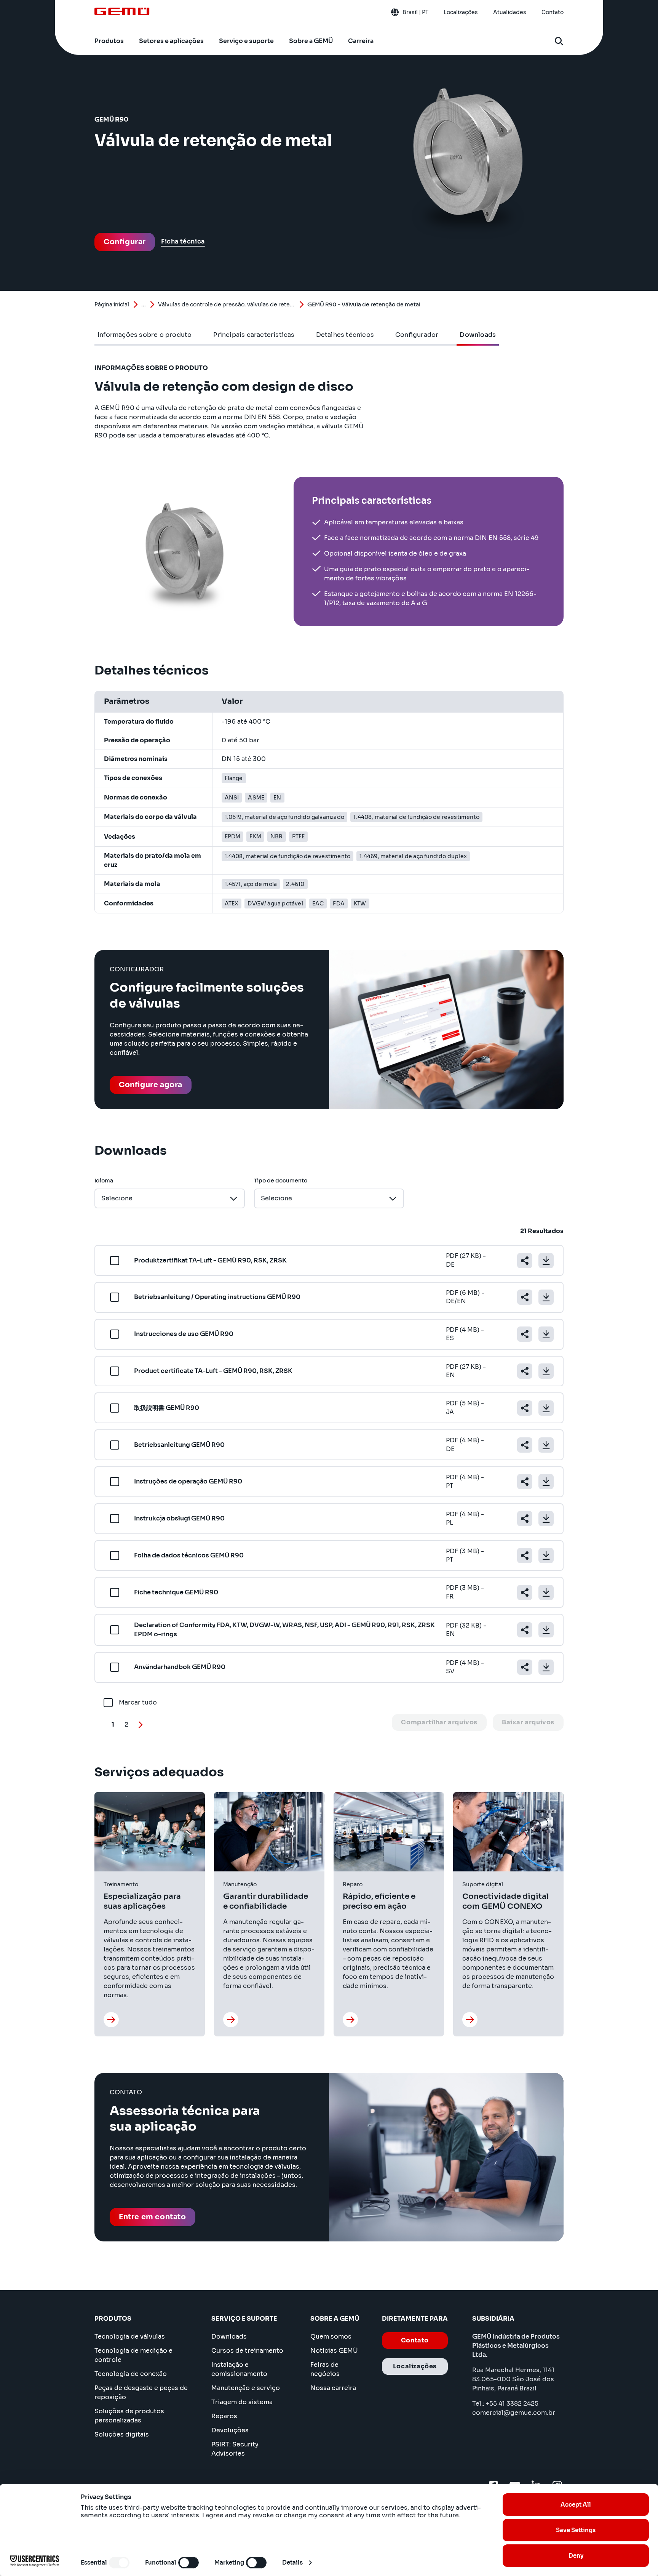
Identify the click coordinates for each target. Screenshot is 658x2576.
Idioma (104, 1181)
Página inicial (112, 304)
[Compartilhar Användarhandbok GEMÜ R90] (525, 1667)
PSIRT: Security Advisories (235, 2449)
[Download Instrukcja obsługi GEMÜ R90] (546, 1519)
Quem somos (331, 2337)
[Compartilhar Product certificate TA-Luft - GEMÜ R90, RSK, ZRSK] (525, 1371)
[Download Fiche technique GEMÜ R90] (546, 1592)
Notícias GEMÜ (334, 2351)
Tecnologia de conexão (131, 2374)
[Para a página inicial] (122, 11)
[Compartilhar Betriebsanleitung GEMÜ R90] (525, 1445)
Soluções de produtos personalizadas (129, 2416)
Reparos (224, 2416)
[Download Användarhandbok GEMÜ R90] (546, 1667)
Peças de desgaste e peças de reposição (141, 2393)
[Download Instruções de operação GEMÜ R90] (546, 1482)
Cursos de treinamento (247, 2351)
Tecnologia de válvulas (130, 2337)
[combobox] (170, 1198)
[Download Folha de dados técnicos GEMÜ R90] (546, 1556)
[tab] (145, 335)
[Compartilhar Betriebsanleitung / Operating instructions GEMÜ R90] (525, 1297)
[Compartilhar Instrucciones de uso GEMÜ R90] (525, 1334)
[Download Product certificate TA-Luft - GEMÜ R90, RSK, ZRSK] (546, 1371)
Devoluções (230, 2430)
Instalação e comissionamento (239, 2369)
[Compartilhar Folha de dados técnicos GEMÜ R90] (525, 1556)
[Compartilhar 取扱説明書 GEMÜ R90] (525, 1408)
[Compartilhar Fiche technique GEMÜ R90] (525, 1592)
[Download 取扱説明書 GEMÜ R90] (546, 1408)
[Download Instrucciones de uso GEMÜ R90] (546, 1334)
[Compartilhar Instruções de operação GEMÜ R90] (525, 1482)
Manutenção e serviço (246, 2388)
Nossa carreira (333, 2388)
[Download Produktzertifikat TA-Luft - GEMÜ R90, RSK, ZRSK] (546, 1261)
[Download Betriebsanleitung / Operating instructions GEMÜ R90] (546, 1297)
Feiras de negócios (325, 2369)
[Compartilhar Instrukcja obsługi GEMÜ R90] (525, 1519)
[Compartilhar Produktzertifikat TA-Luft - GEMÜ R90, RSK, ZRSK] (525, 1261)
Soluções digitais (122, 2434)
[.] (111, 2020)
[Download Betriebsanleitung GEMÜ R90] (546, 1445)
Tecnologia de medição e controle (133, 2355)
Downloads (229, 2337)
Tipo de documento (281, 1181)
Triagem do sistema (242, 2402)
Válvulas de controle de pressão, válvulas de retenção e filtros (227, 304)
